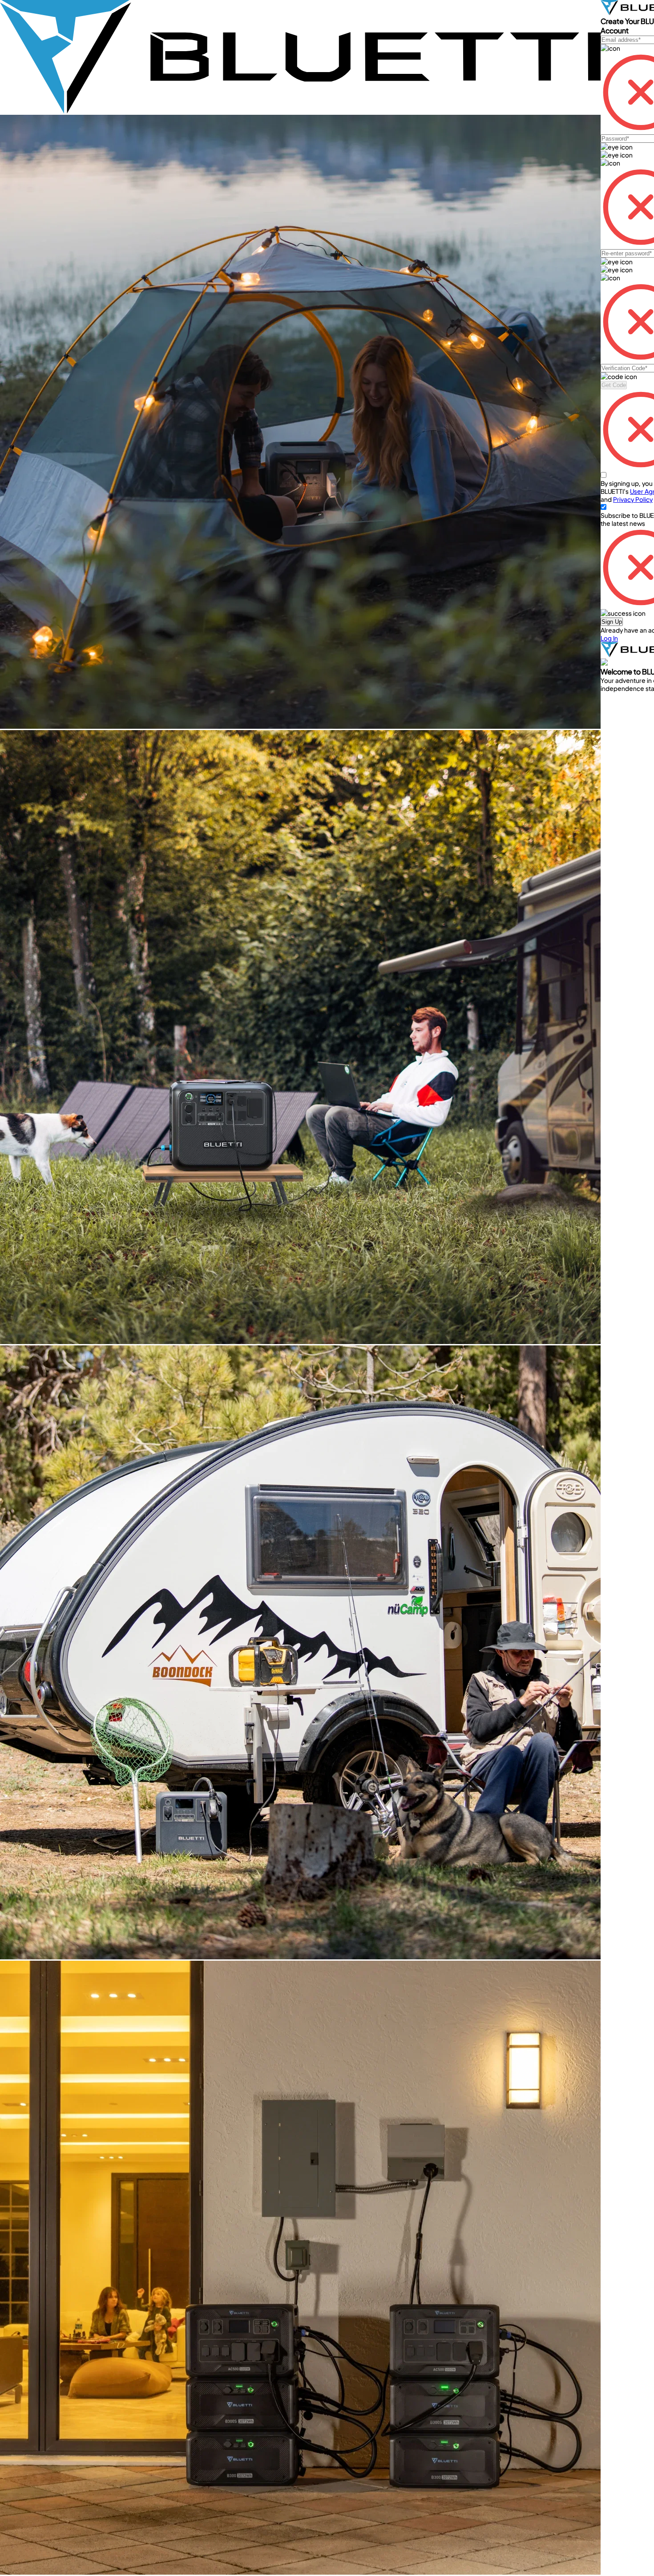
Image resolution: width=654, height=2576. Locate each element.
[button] (612, 622)
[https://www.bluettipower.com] (300, 111)
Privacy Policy (633, 499)
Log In (609, 638)
